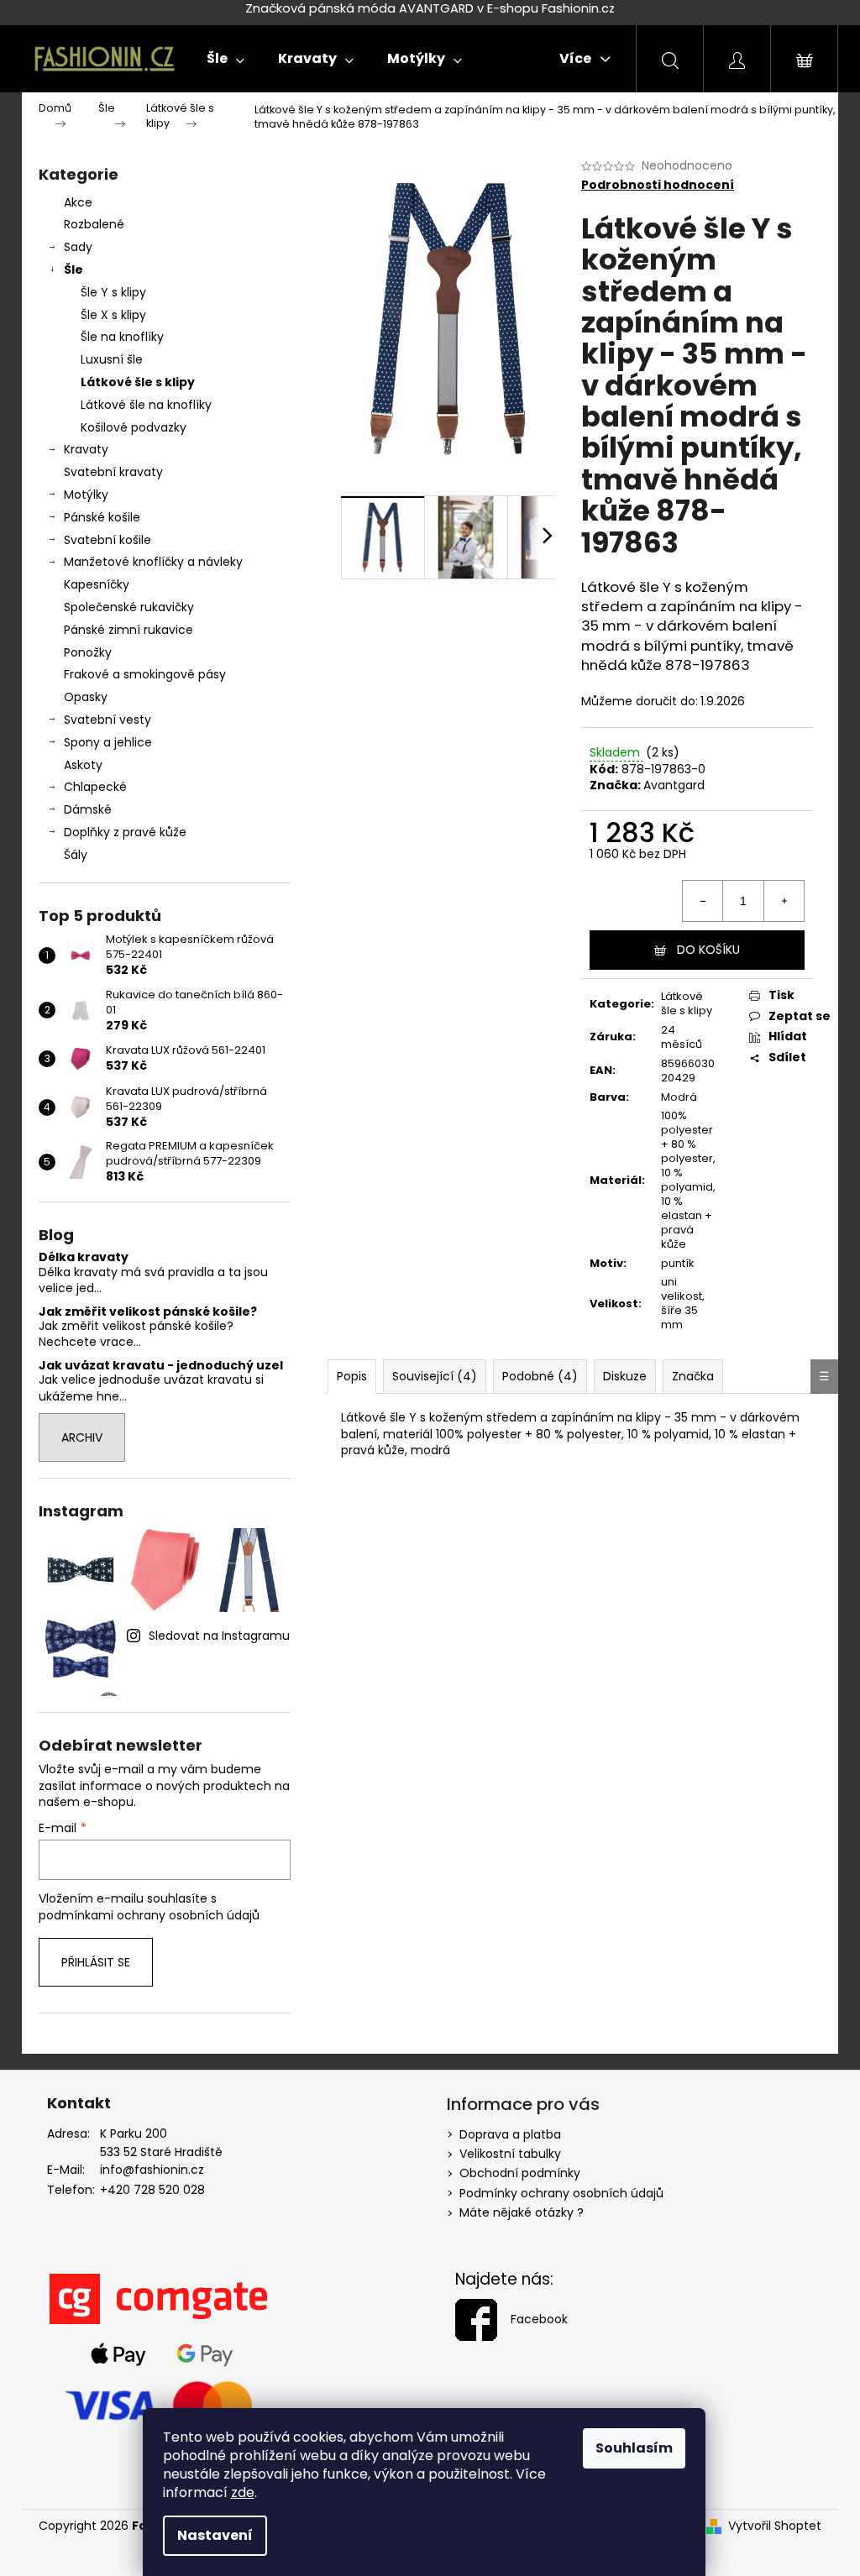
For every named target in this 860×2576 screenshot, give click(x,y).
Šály (76, 855)
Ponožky (88, 652)
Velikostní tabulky (510, 2154)
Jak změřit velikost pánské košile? (148, 1312)
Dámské (88, 809)
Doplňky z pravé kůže (125, 832)
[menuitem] (225, 59)
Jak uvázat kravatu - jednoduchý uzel (161, 1366)
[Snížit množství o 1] (703, 901)
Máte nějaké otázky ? (522, 2212)
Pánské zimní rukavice (128, 630)
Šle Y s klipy (113, 292)
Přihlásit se (96, 1962)
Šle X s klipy (113, 315)
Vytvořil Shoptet (775, 2526)
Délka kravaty (84, 1257)
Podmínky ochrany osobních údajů (561, 2193)
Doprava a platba (510, 2134)
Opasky (86, 697)
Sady (78, 247)
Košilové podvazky (134, 427)
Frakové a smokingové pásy (145, 674)
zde (243, 2492)
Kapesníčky (97, 584)
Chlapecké (95, 787)
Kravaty (86, 449)
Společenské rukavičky (129, 607)
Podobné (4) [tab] (540, 1376)
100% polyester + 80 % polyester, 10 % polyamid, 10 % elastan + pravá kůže (688, 1179)
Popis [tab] (352, 1376)
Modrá (679, 1097)
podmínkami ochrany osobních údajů (149, 1915)
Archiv (82, 1437)
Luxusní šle (112, 359)
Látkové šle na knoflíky (146, 405)
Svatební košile (107, 540)
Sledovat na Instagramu (219, 1636)
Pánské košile (102, 517)
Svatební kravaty (113, 472)
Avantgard (674, 785)
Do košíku (708, 950)
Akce (78, 202)
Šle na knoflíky (122, 337)
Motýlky (86, 495)
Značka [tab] (693, 1376)
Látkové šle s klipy (138, 382)
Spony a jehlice (108, 742)
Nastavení (215, 2535)
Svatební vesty (107, 720)
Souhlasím (634, 2448)
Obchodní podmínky (520, 2173)
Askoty (83, 765)
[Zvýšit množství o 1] (784, 901)
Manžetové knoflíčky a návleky (153, 562)
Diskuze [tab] (625, 1376)
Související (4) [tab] (435, 1376)
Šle (73, 270)
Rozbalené (94, 224)
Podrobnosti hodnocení (658, 185)
